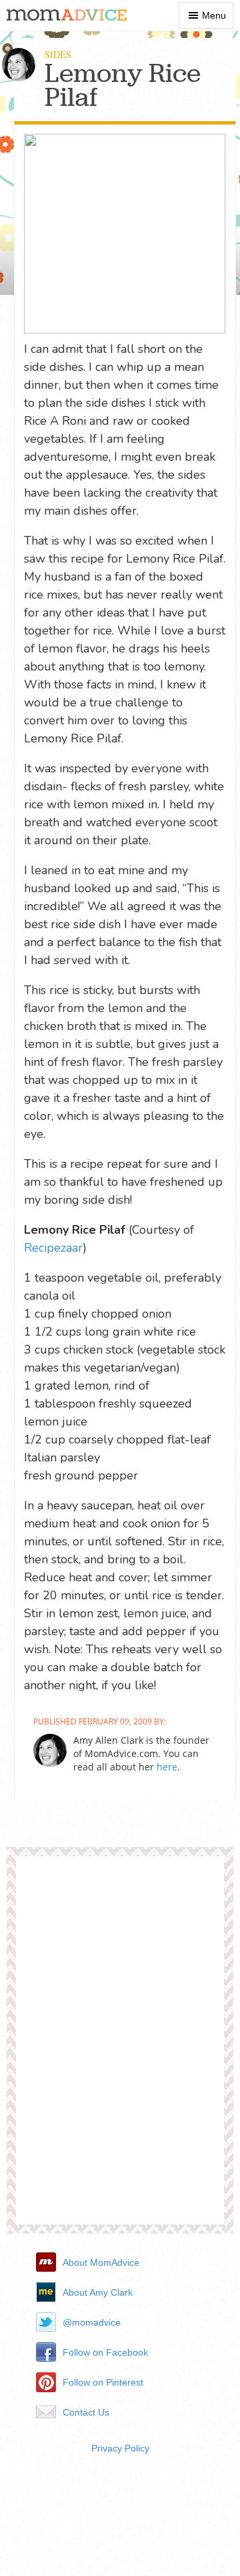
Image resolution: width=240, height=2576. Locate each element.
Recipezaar (53, 1248)
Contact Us (86, 2412)
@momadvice (92, 2322)
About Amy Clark (98, 2292)
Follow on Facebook (105, 2352)
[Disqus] (120, 2045)
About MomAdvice (101, 2262)
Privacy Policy (120, 2448)
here (167, 1767)
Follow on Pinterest (103, 2382)
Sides (58, 54)
